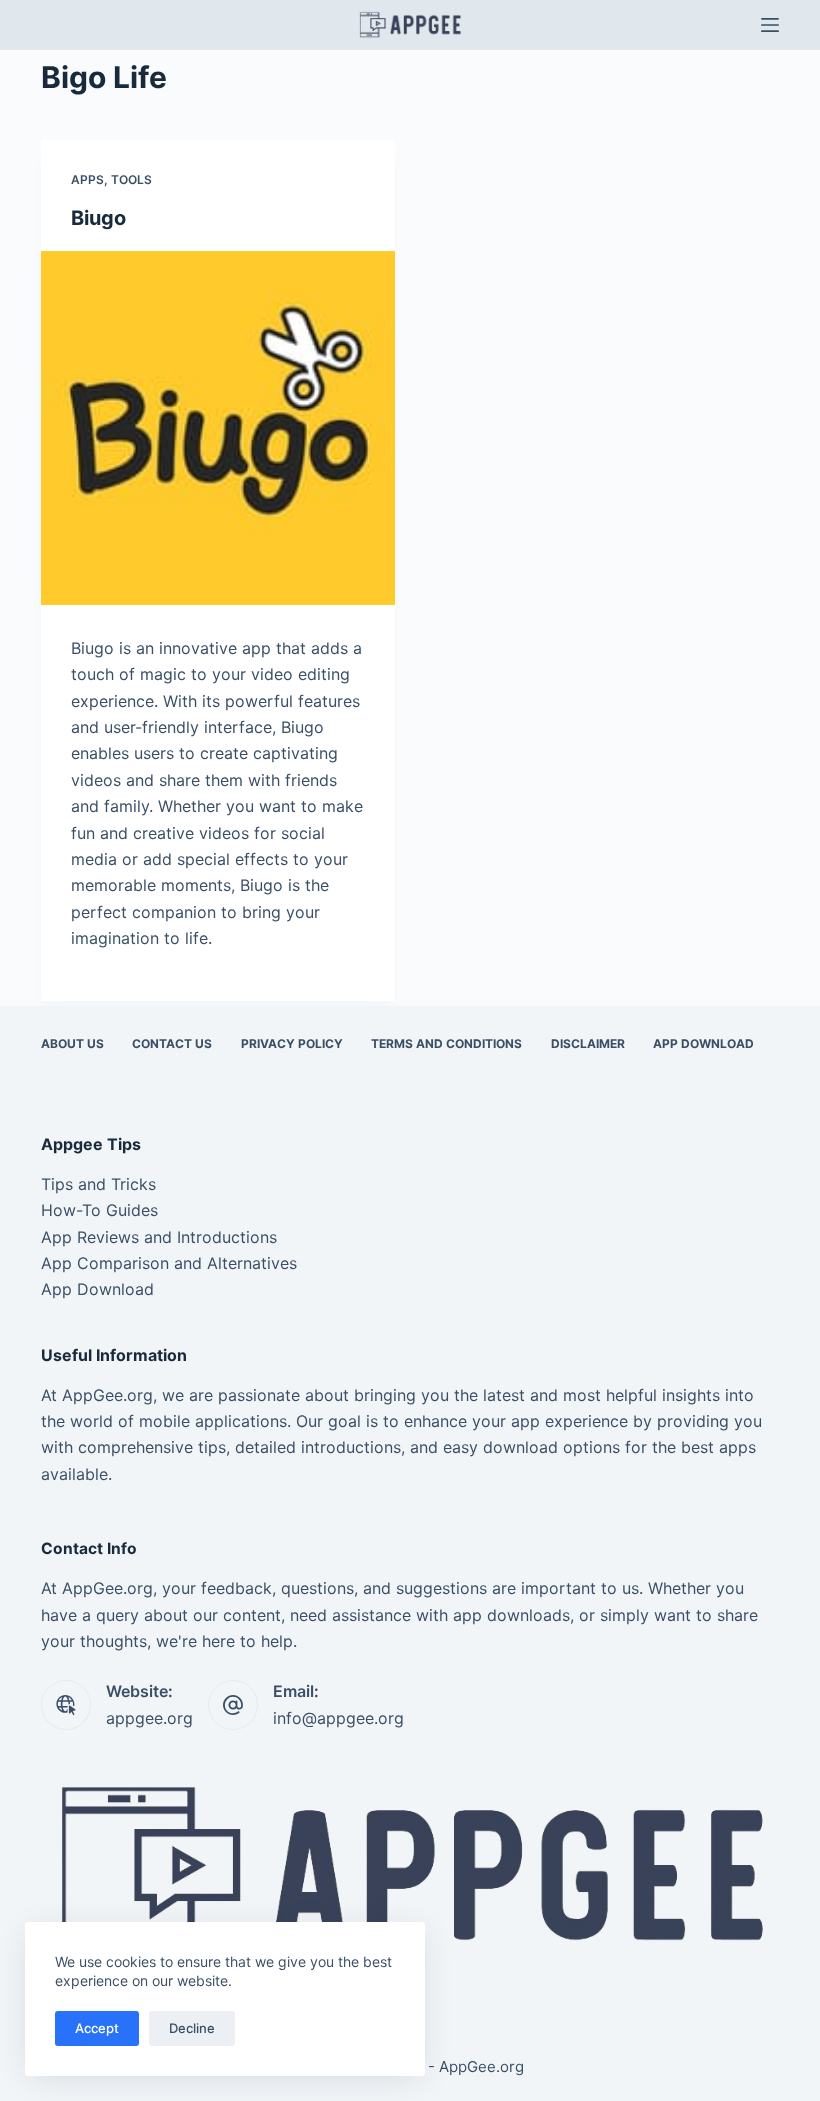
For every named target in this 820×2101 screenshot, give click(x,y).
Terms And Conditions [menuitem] (446, 1043)
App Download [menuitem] (703, 1043)
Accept (97, 2028)
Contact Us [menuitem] (172, 1043)
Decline (192, 2028)
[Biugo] (218, 428)
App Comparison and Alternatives (169, 1263)
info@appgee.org (338, 1718)
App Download (97, 1289)
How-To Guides (99, 1210)
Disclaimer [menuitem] (588, 1043)
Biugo (98, 218)
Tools (131, 179)
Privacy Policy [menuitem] (292, 1043)
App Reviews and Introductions (159, 1237)
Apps (87, 179)
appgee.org (149, 1718)
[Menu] (770, 25)
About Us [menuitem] (72, 1043)
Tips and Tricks (98, 1184)
